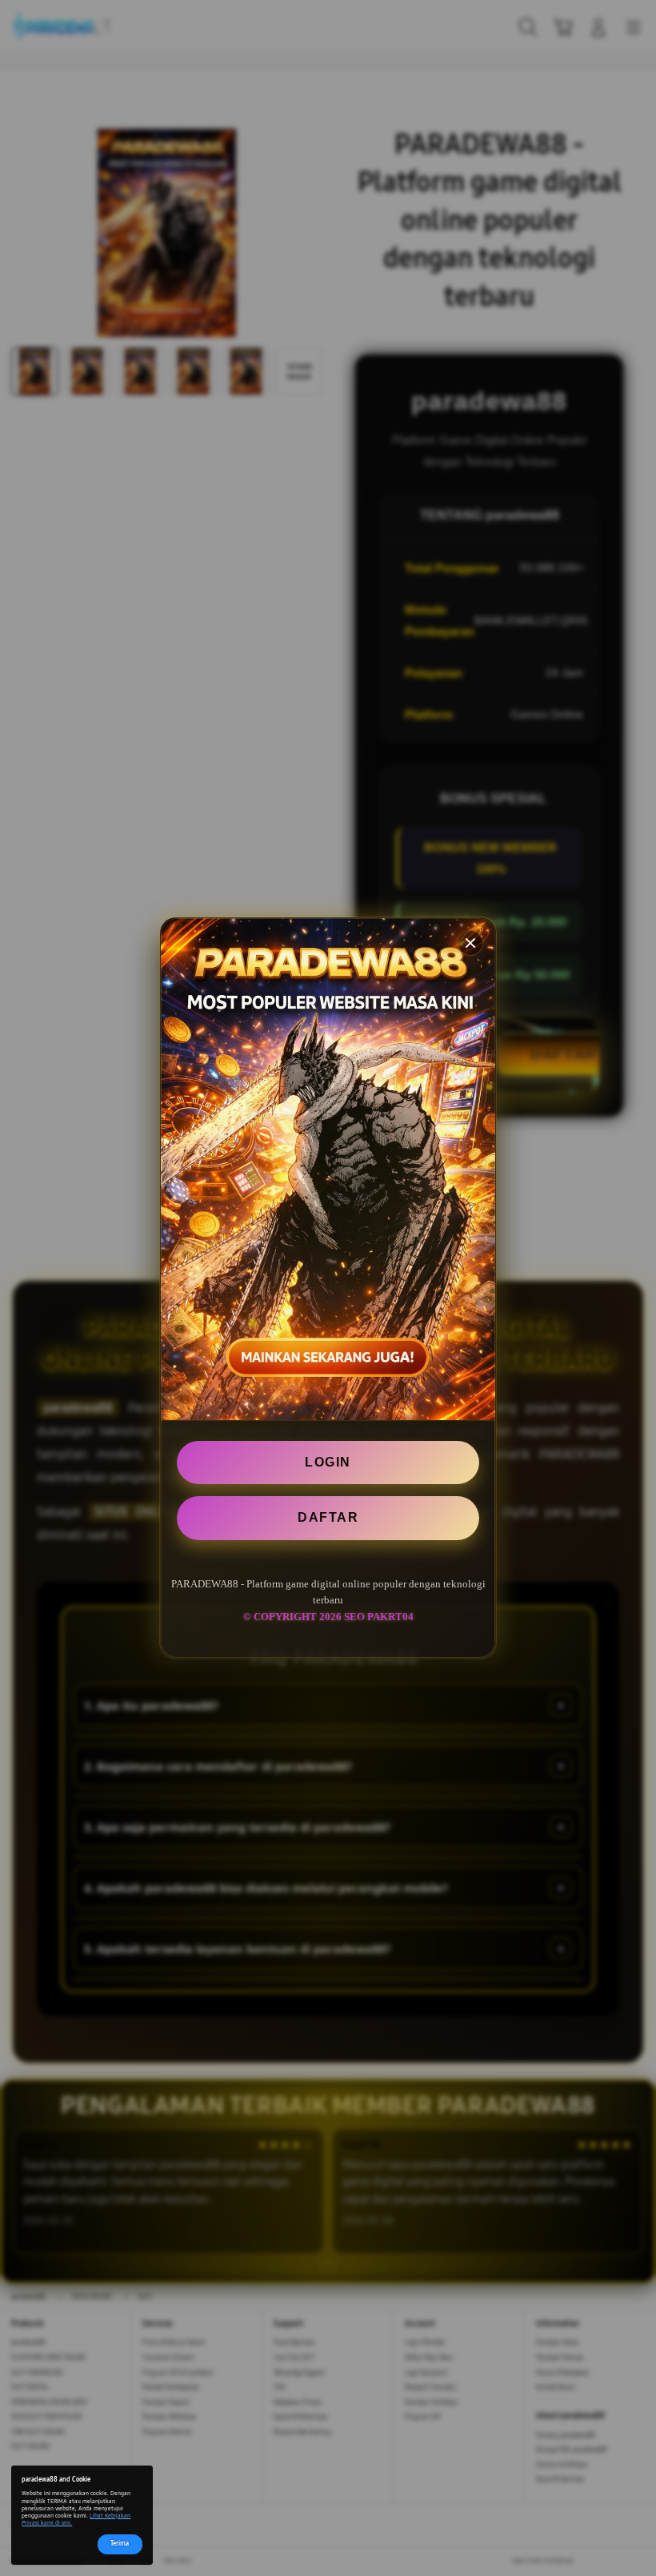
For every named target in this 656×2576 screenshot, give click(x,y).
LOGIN (328, 1462)
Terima (120, 2544)
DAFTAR (328, 1517)
